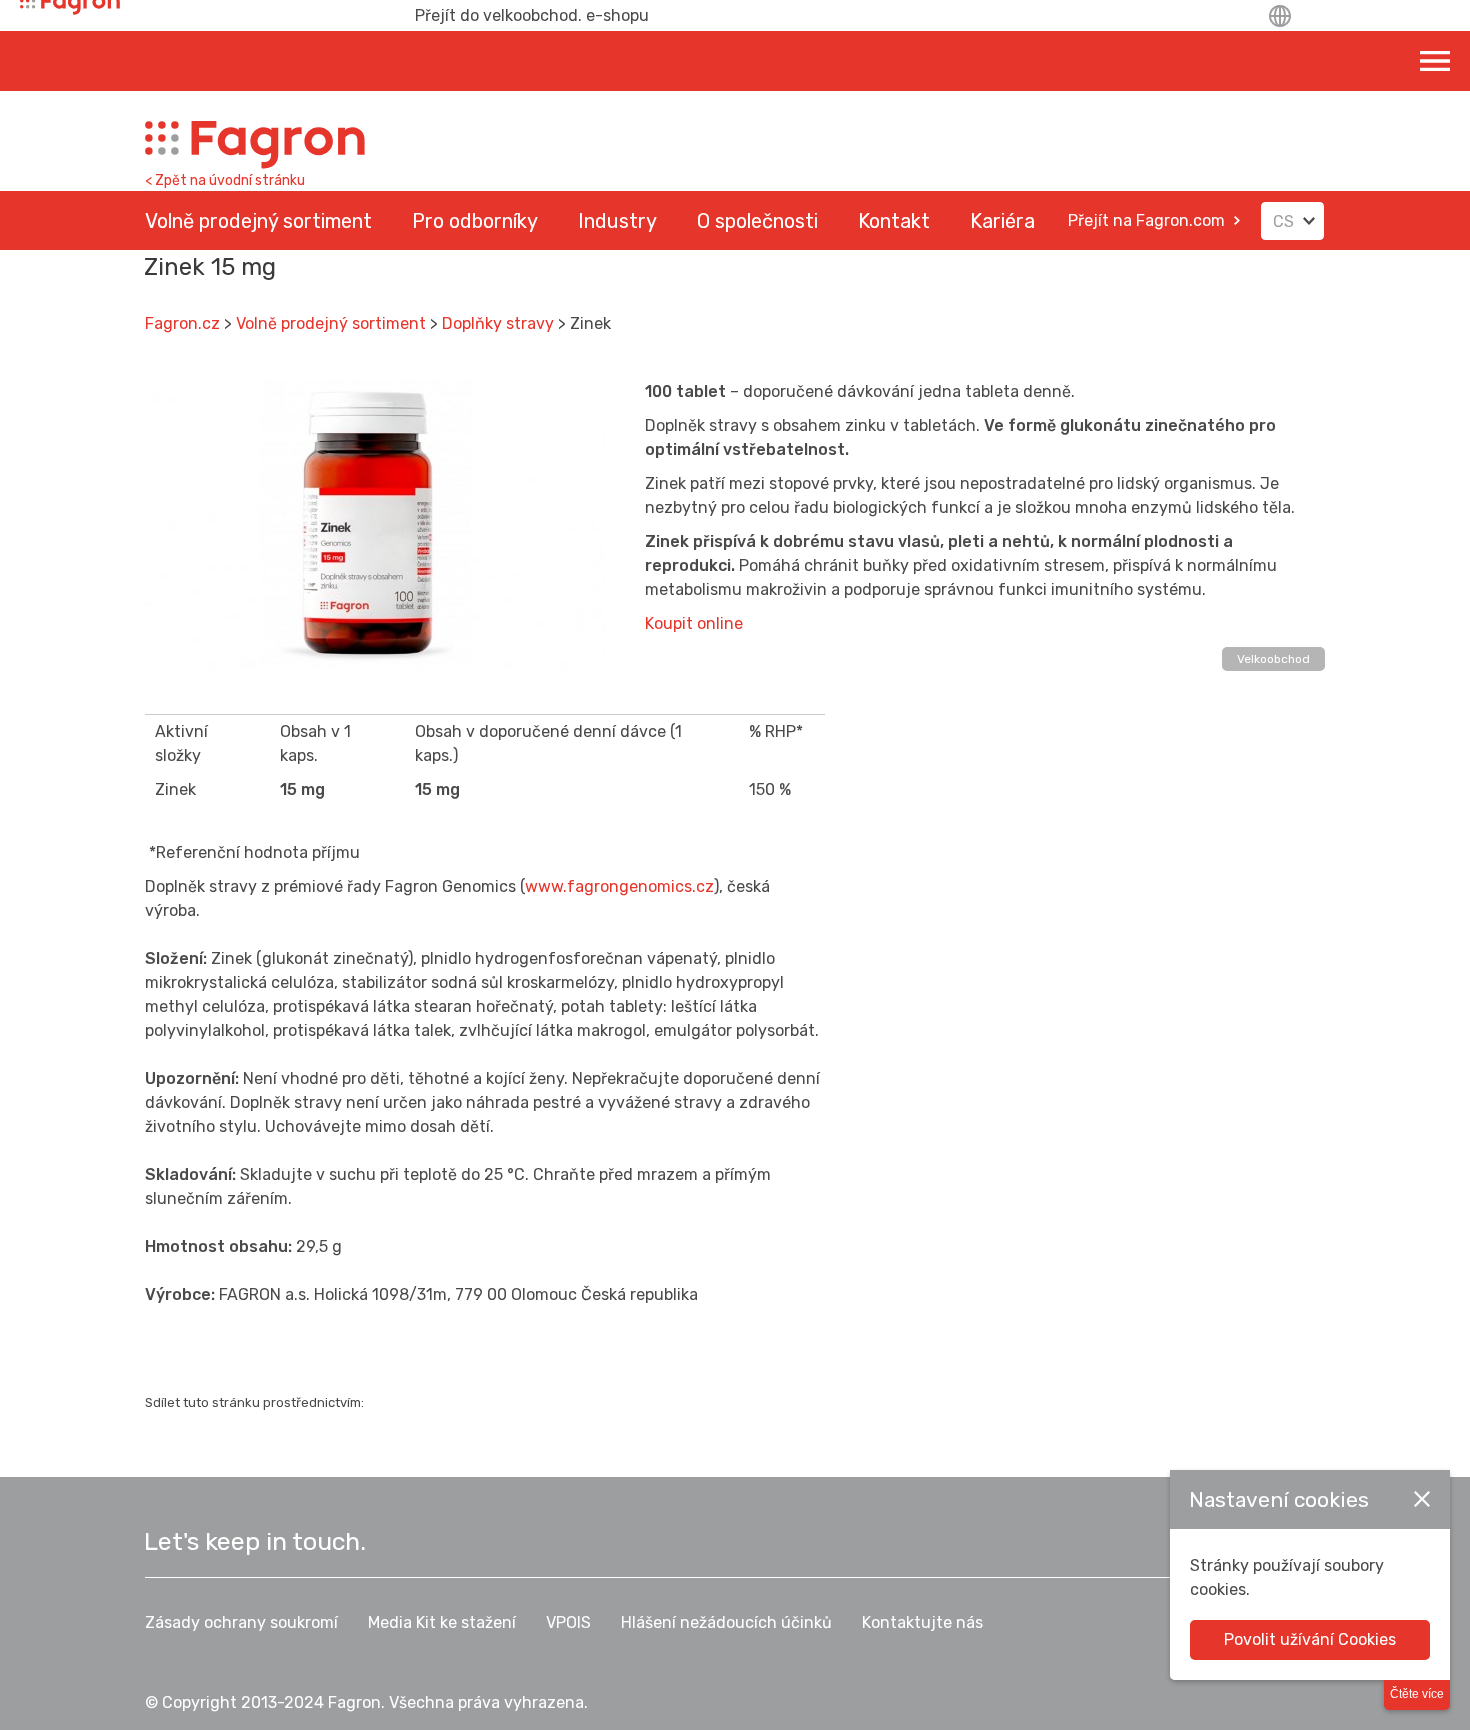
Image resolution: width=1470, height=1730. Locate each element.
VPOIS (568, 1622)
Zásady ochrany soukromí (241, 1622)
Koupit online (694, 623)
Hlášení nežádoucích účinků (726, 1622)
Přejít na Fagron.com (1146, 220)
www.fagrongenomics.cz (619, 886)
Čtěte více (1417, 1694)
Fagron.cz (182, 323)
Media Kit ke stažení (442, 1622)
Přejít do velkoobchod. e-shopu (532, 15)
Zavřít (1422, 1499)
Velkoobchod (1273, 659)
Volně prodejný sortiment (331, 323)
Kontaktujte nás (922, 1622)
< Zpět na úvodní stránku (225, 180)
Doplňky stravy (498, 323)
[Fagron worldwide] (1282, 16)
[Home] (255, 145)
